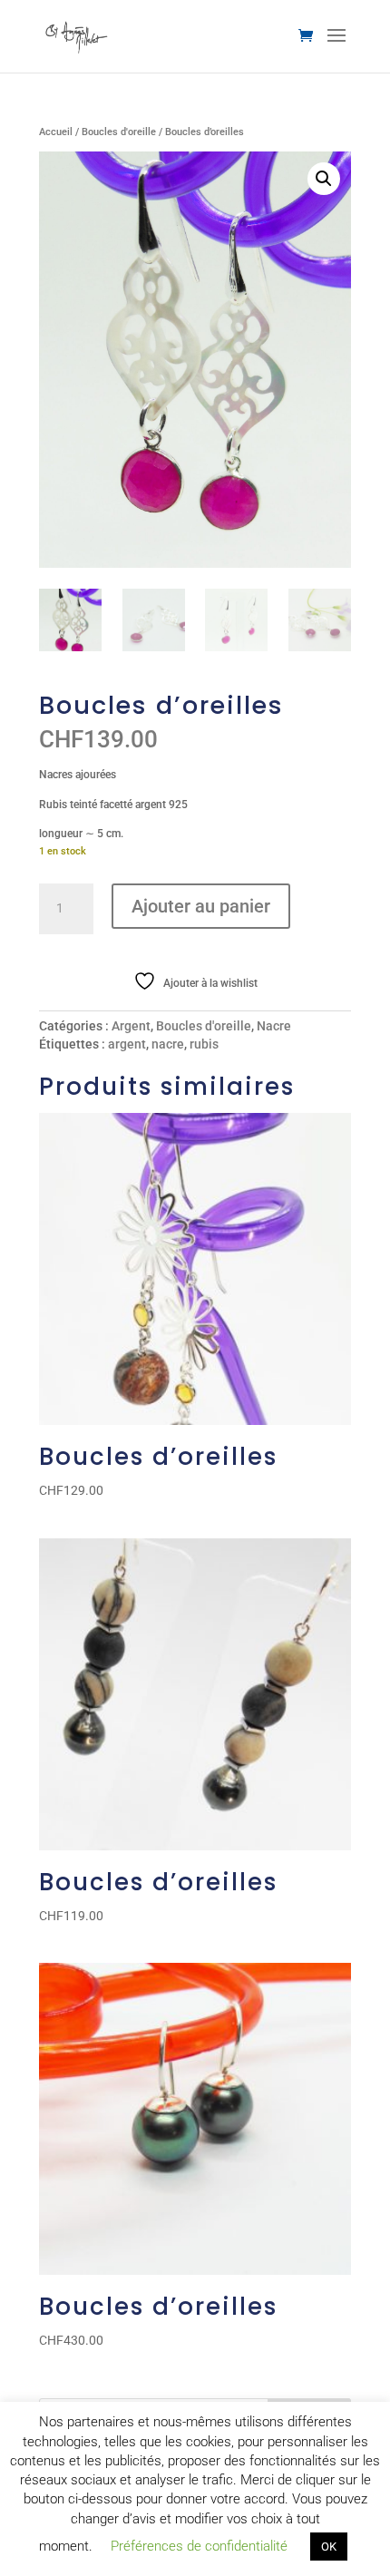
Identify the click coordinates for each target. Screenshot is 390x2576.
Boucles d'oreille (119, 132)
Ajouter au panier (201, 906)
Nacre (274, 1026)
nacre (168, 1044)
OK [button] (329, 2547)
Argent (131, 1026)
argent (127, 1044)
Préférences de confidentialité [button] (199, 2546)
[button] (324, 179)
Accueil (56, 132)
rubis (204, 1044)
